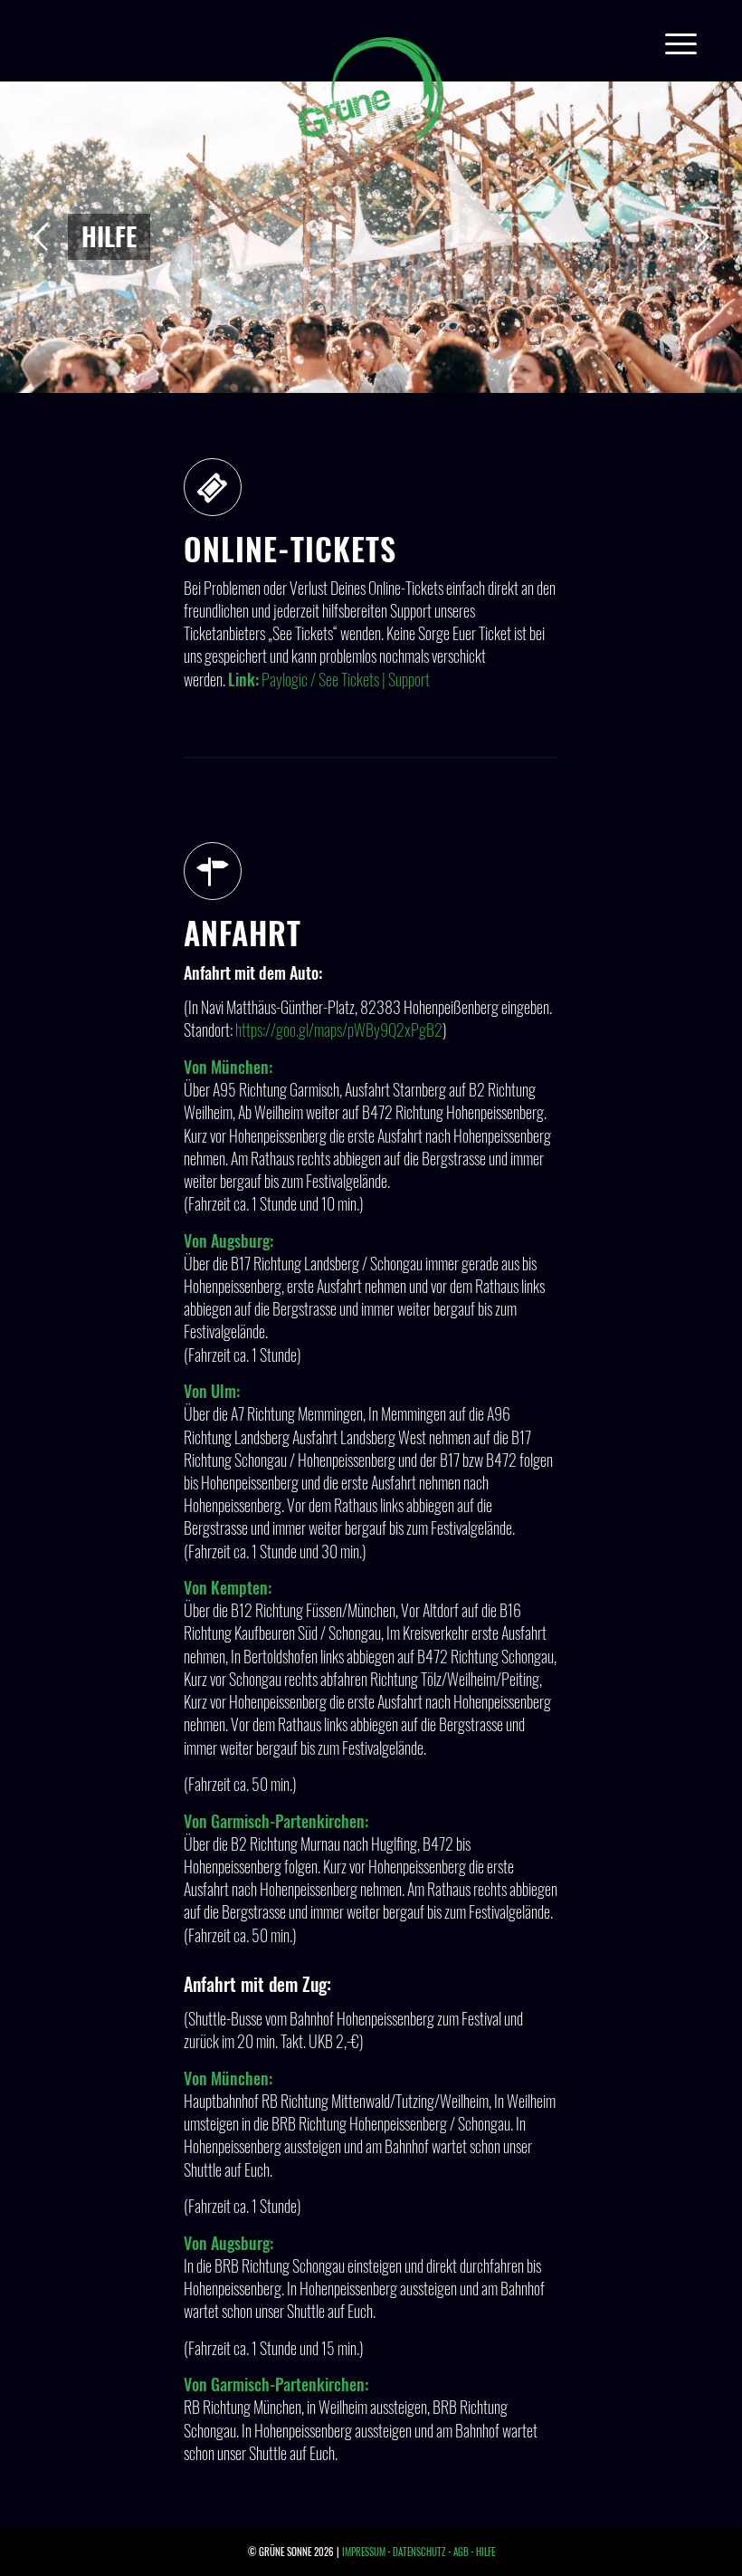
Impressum (364, 2552)
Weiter (701, 237)
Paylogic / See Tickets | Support (346, 679)
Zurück (41, 237)
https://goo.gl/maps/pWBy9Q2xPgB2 (339, 1029)
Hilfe (485, 2552)
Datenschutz (419, 2552)
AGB (461, 2552)
